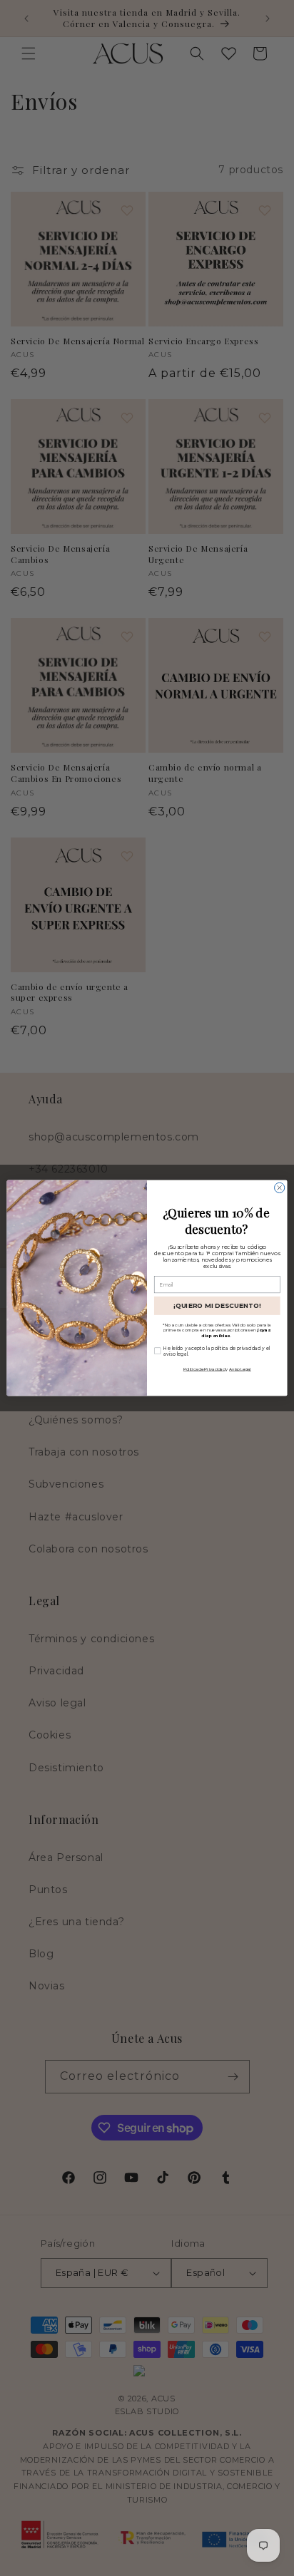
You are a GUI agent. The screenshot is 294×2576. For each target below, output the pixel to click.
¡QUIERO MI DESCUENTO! (217, 1305)
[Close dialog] (280, 1187)
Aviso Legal (240, 1369)
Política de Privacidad (204, 1369)
